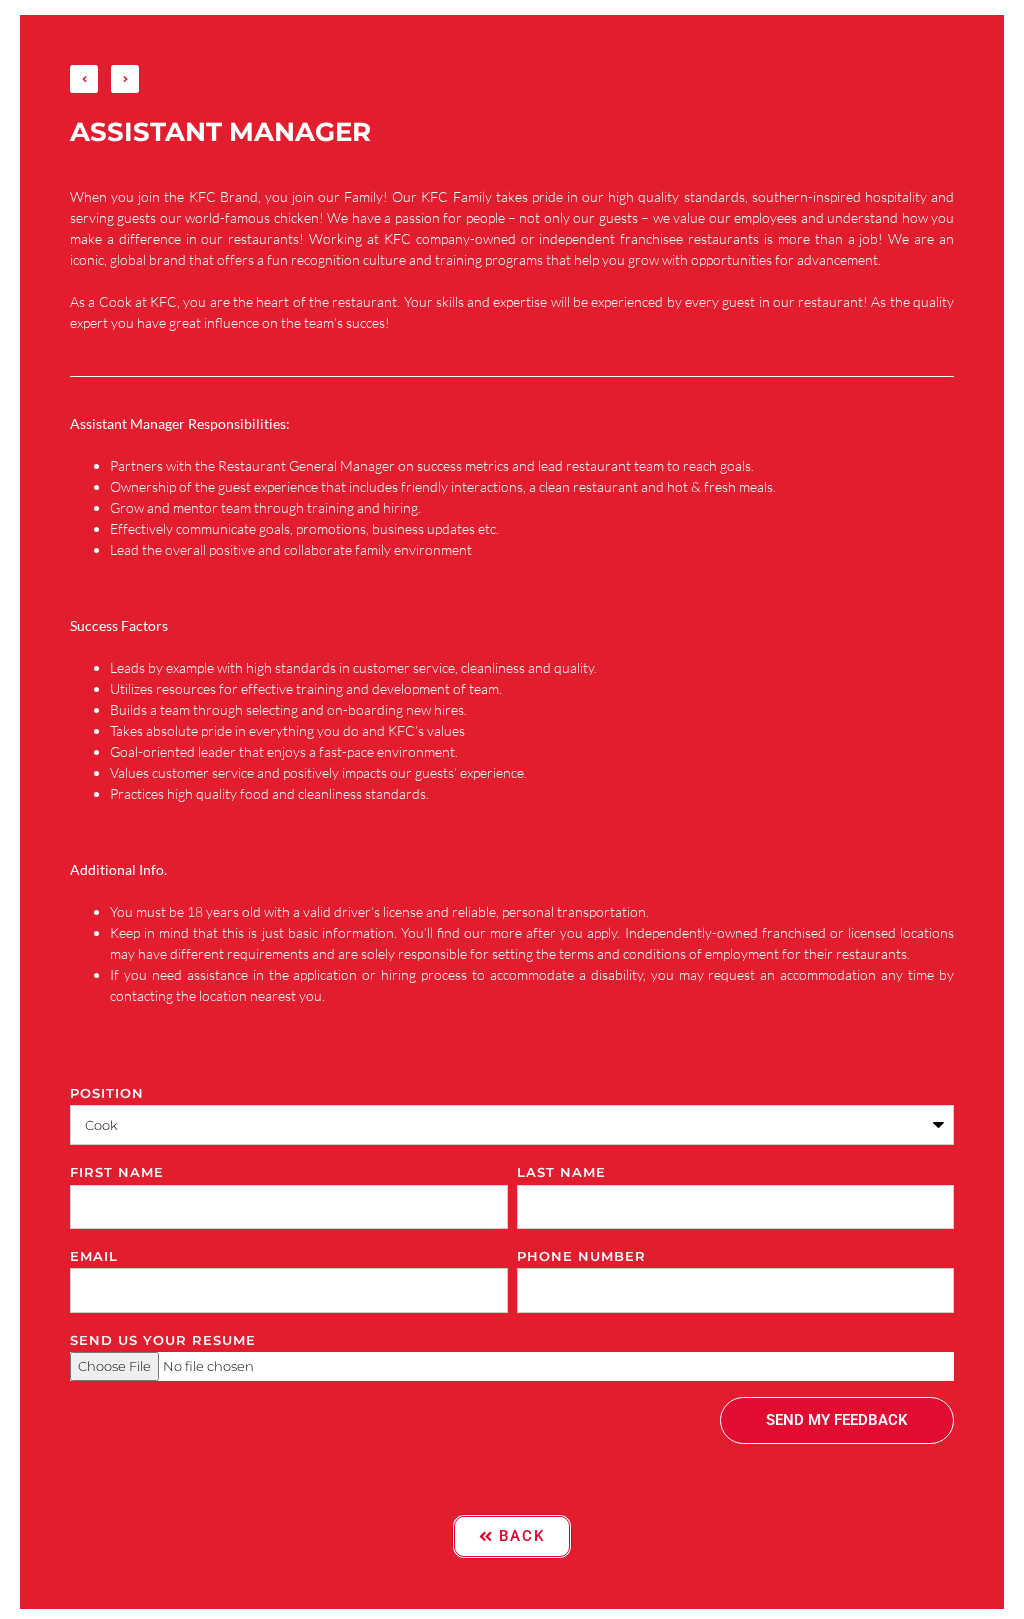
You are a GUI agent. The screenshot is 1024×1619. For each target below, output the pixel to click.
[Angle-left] (84, 79)
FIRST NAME (117, 1172)
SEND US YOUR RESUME (163, 1340)
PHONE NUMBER (581, 1256)
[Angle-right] (125, 79)
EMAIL (94, 1256)
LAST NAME (561, 1172)
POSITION (107, 1093)
